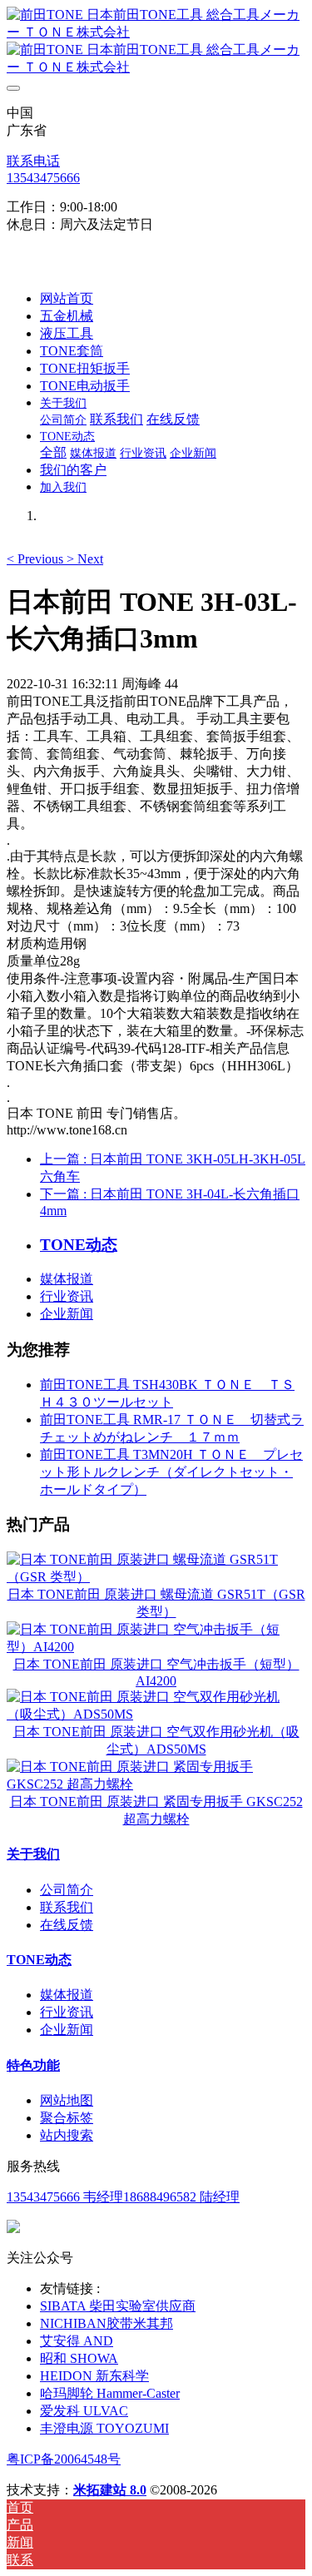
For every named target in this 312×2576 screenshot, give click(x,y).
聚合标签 (67, 2118)
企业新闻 (67, 1314)
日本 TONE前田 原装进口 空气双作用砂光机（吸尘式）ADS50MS (156, 1740)
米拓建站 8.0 (110, 2490)
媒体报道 (67, 1279)
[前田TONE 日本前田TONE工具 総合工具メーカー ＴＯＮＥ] (156, 42)
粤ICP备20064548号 (64, 2459)
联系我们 (67, 1907)
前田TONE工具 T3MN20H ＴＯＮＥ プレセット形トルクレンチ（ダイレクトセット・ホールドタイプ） (171, 1472)
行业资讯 (67, 1296)
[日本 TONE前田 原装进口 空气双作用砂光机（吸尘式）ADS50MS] (156, 1714)
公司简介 (67, 1890)
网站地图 (67, 2100)
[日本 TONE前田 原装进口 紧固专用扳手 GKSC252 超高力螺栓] (156, 1784)
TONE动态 (39, 1960)
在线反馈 (67, 1925)
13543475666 (43, 178)
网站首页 (67, 298)
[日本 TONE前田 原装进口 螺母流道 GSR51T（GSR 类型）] (156, 1577)
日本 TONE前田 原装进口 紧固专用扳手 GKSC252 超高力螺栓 (156, 1810)
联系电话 (33, 161)
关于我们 (33, 1854)
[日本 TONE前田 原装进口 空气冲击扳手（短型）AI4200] (156, 1647)
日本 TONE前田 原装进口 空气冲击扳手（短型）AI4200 (156, 1673)
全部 (53, 452)
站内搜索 (67, 2135)
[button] (37, 559)
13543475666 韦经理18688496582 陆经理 (123, 2197)
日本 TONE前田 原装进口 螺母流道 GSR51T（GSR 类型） (156, 1603)
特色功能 (33, 2065)
